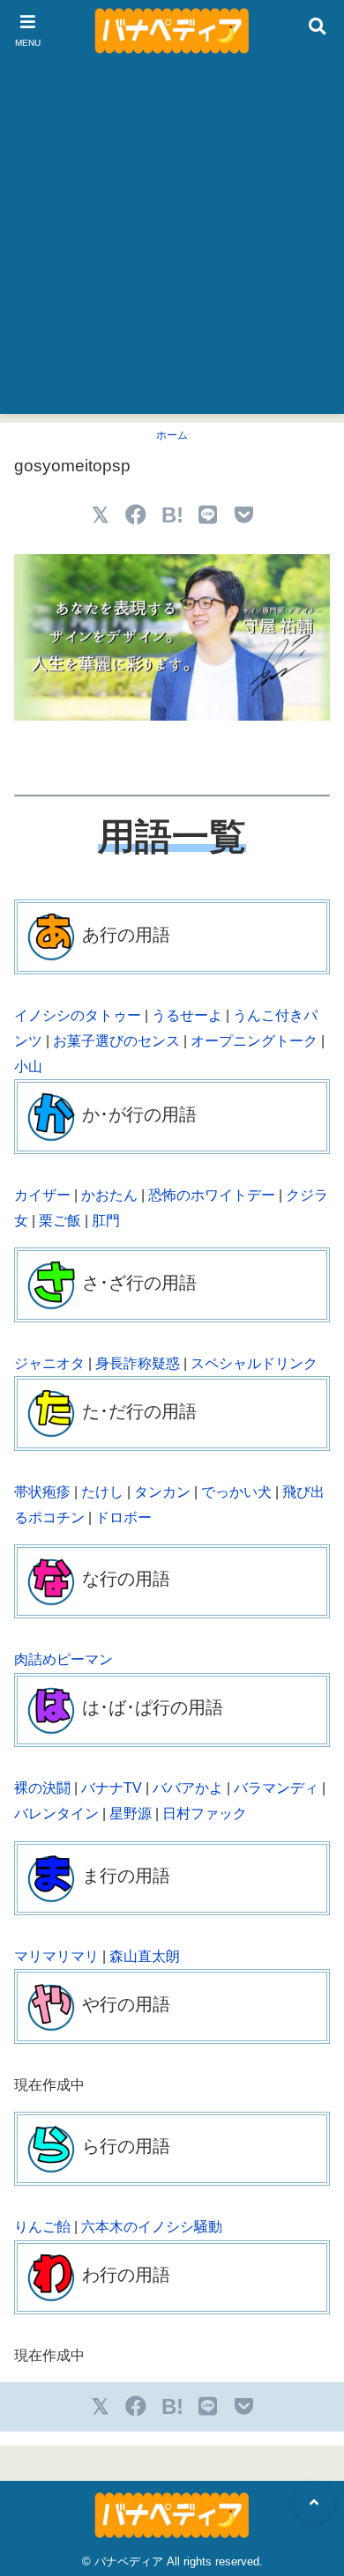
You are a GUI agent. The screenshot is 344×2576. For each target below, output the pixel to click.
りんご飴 (42, 2227)
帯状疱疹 (42, 1492)
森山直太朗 (145, 1956)
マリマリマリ (56, 1956)
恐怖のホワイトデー (212, 1195)
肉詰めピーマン (64, 1659)
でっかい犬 (236, 1492)
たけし (102, 1492)
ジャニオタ (49, 1363)
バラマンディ (276, 1788)
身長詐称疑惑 (138, 1363)
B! (172, 515)
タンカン (162, 1492)
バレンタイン (56, 1814)
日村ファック (205, 1814)
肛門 (106, 1221)
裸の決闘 (42, 1788)
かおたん (109, 1195)
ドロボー (123, 1517)
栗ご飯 (60, 1221)
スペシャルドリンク (254, 1363)
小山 (28, 1066)
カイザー (42, 1195)
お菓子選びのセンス (116, 1041)
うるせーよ (187, 1015)
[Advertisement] (172, 242)
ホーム (172, 435)
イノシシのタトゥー (78, 1015)
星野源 (131, 1814)
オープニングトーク (254, 1041)
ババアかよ (188, 1788)
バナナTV (112, 1788)
